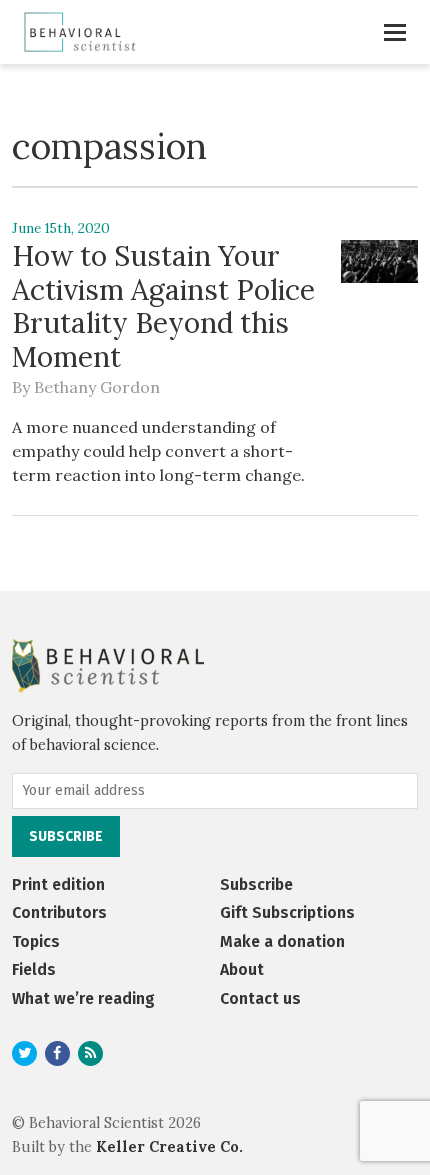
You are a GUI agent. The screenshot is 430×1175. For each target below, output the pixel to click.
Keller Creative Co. (169, 1147)
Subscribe (256, 884)
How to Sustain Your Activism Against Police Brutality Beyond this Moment (163, 306)
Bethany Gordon (97, 387)
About (242, 969)
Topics (36, 941)
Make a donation (282, 941)
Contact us (260, 998)
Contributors (59, 912)
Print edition (58, 884)
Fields (34, 969)
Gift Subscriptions (287, 912)
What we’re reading (83, 998)
